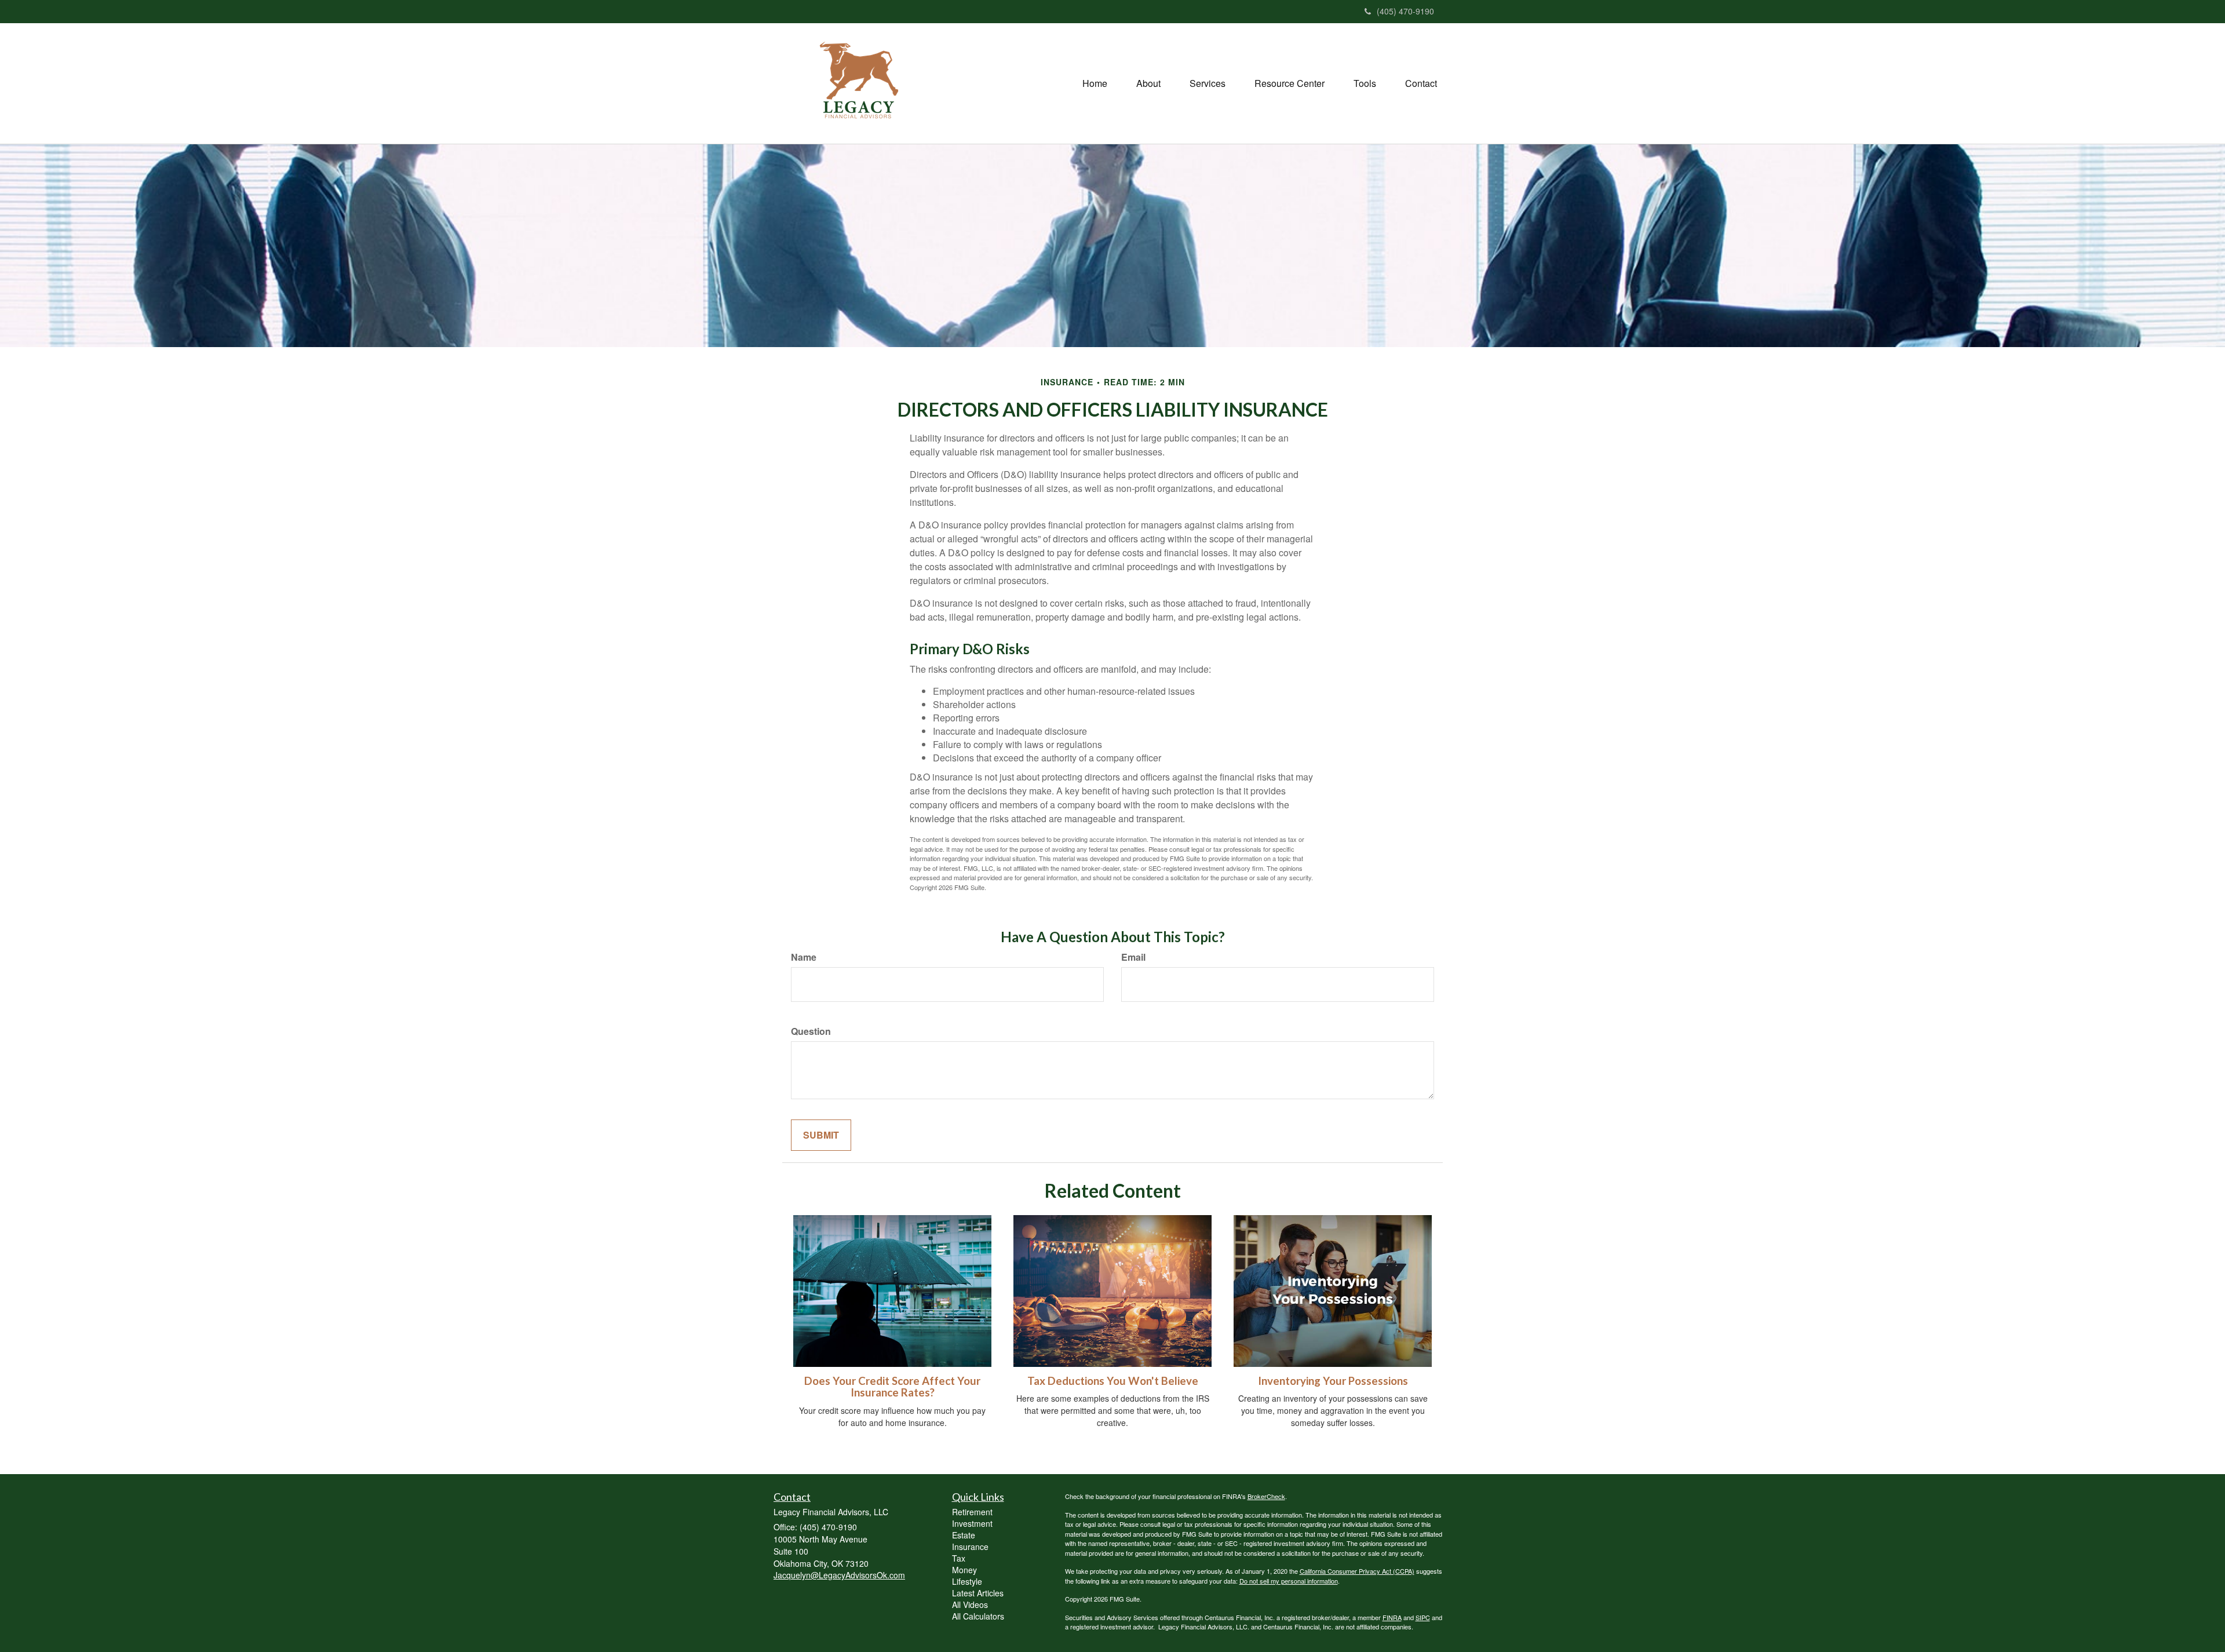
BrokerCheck (1266, 1496)
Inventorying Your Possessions (1333, 1381)
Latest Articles (978, 1593)
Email (1133, 957)
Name (804, 957)
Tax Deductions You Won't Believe (1113, 1381)
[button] (1148, 83)
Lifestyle (967, 1581)
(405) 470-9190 (1405, 11)
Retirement (972, 1512)
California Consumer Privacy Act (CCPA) (1357, 1571)
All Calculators (978, 1616)
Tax (959, 1558)
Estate (964, 1535)
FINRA (1392, 1617)
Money (964, 1570)
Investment (972, 1523)
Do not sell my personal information (1289, 1581)
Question (811, 1031)
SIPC (1423, 1617)
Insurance (970, 1547)
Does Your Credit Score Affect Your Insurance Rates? (892, 1387)
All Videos (970, 1604)
